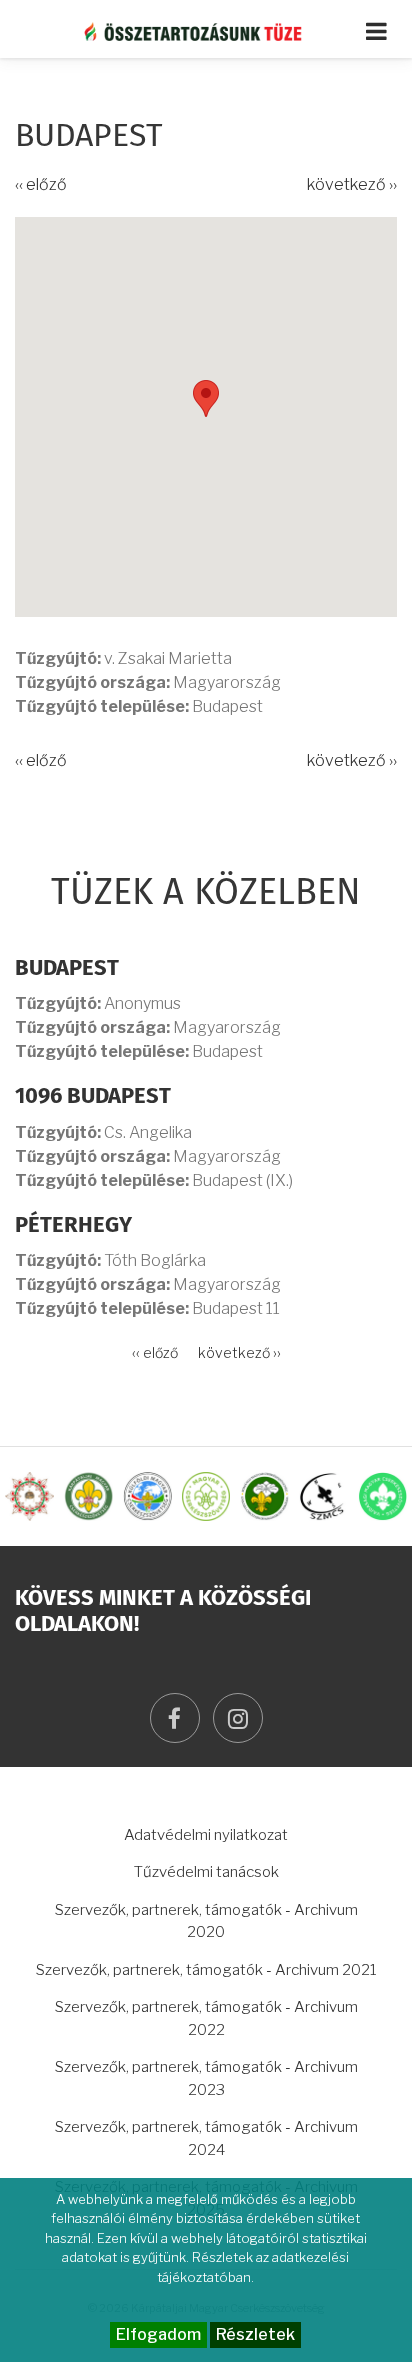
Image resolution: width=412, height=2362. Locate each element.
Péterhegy (73, 1226)
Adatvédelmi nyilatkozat (206, 1835)
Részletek (255, 2334)
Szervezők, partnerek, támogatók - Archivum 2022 (206, 2018)
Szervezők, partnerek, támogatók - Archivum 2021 (206, 1970)
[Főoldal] (206, 31)
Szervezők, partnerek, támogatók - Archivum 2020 (206, 1921)
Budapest (67, 969)
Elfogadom (158, 2334)
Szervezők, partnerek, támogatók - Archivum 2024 (206, 2138)
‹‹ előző (41, 184)
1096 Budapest (93, 1097)
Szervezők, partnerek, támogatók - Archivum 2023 (206, 2078)
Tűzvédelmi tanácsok (206, 1872)
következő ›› (352, 184)
